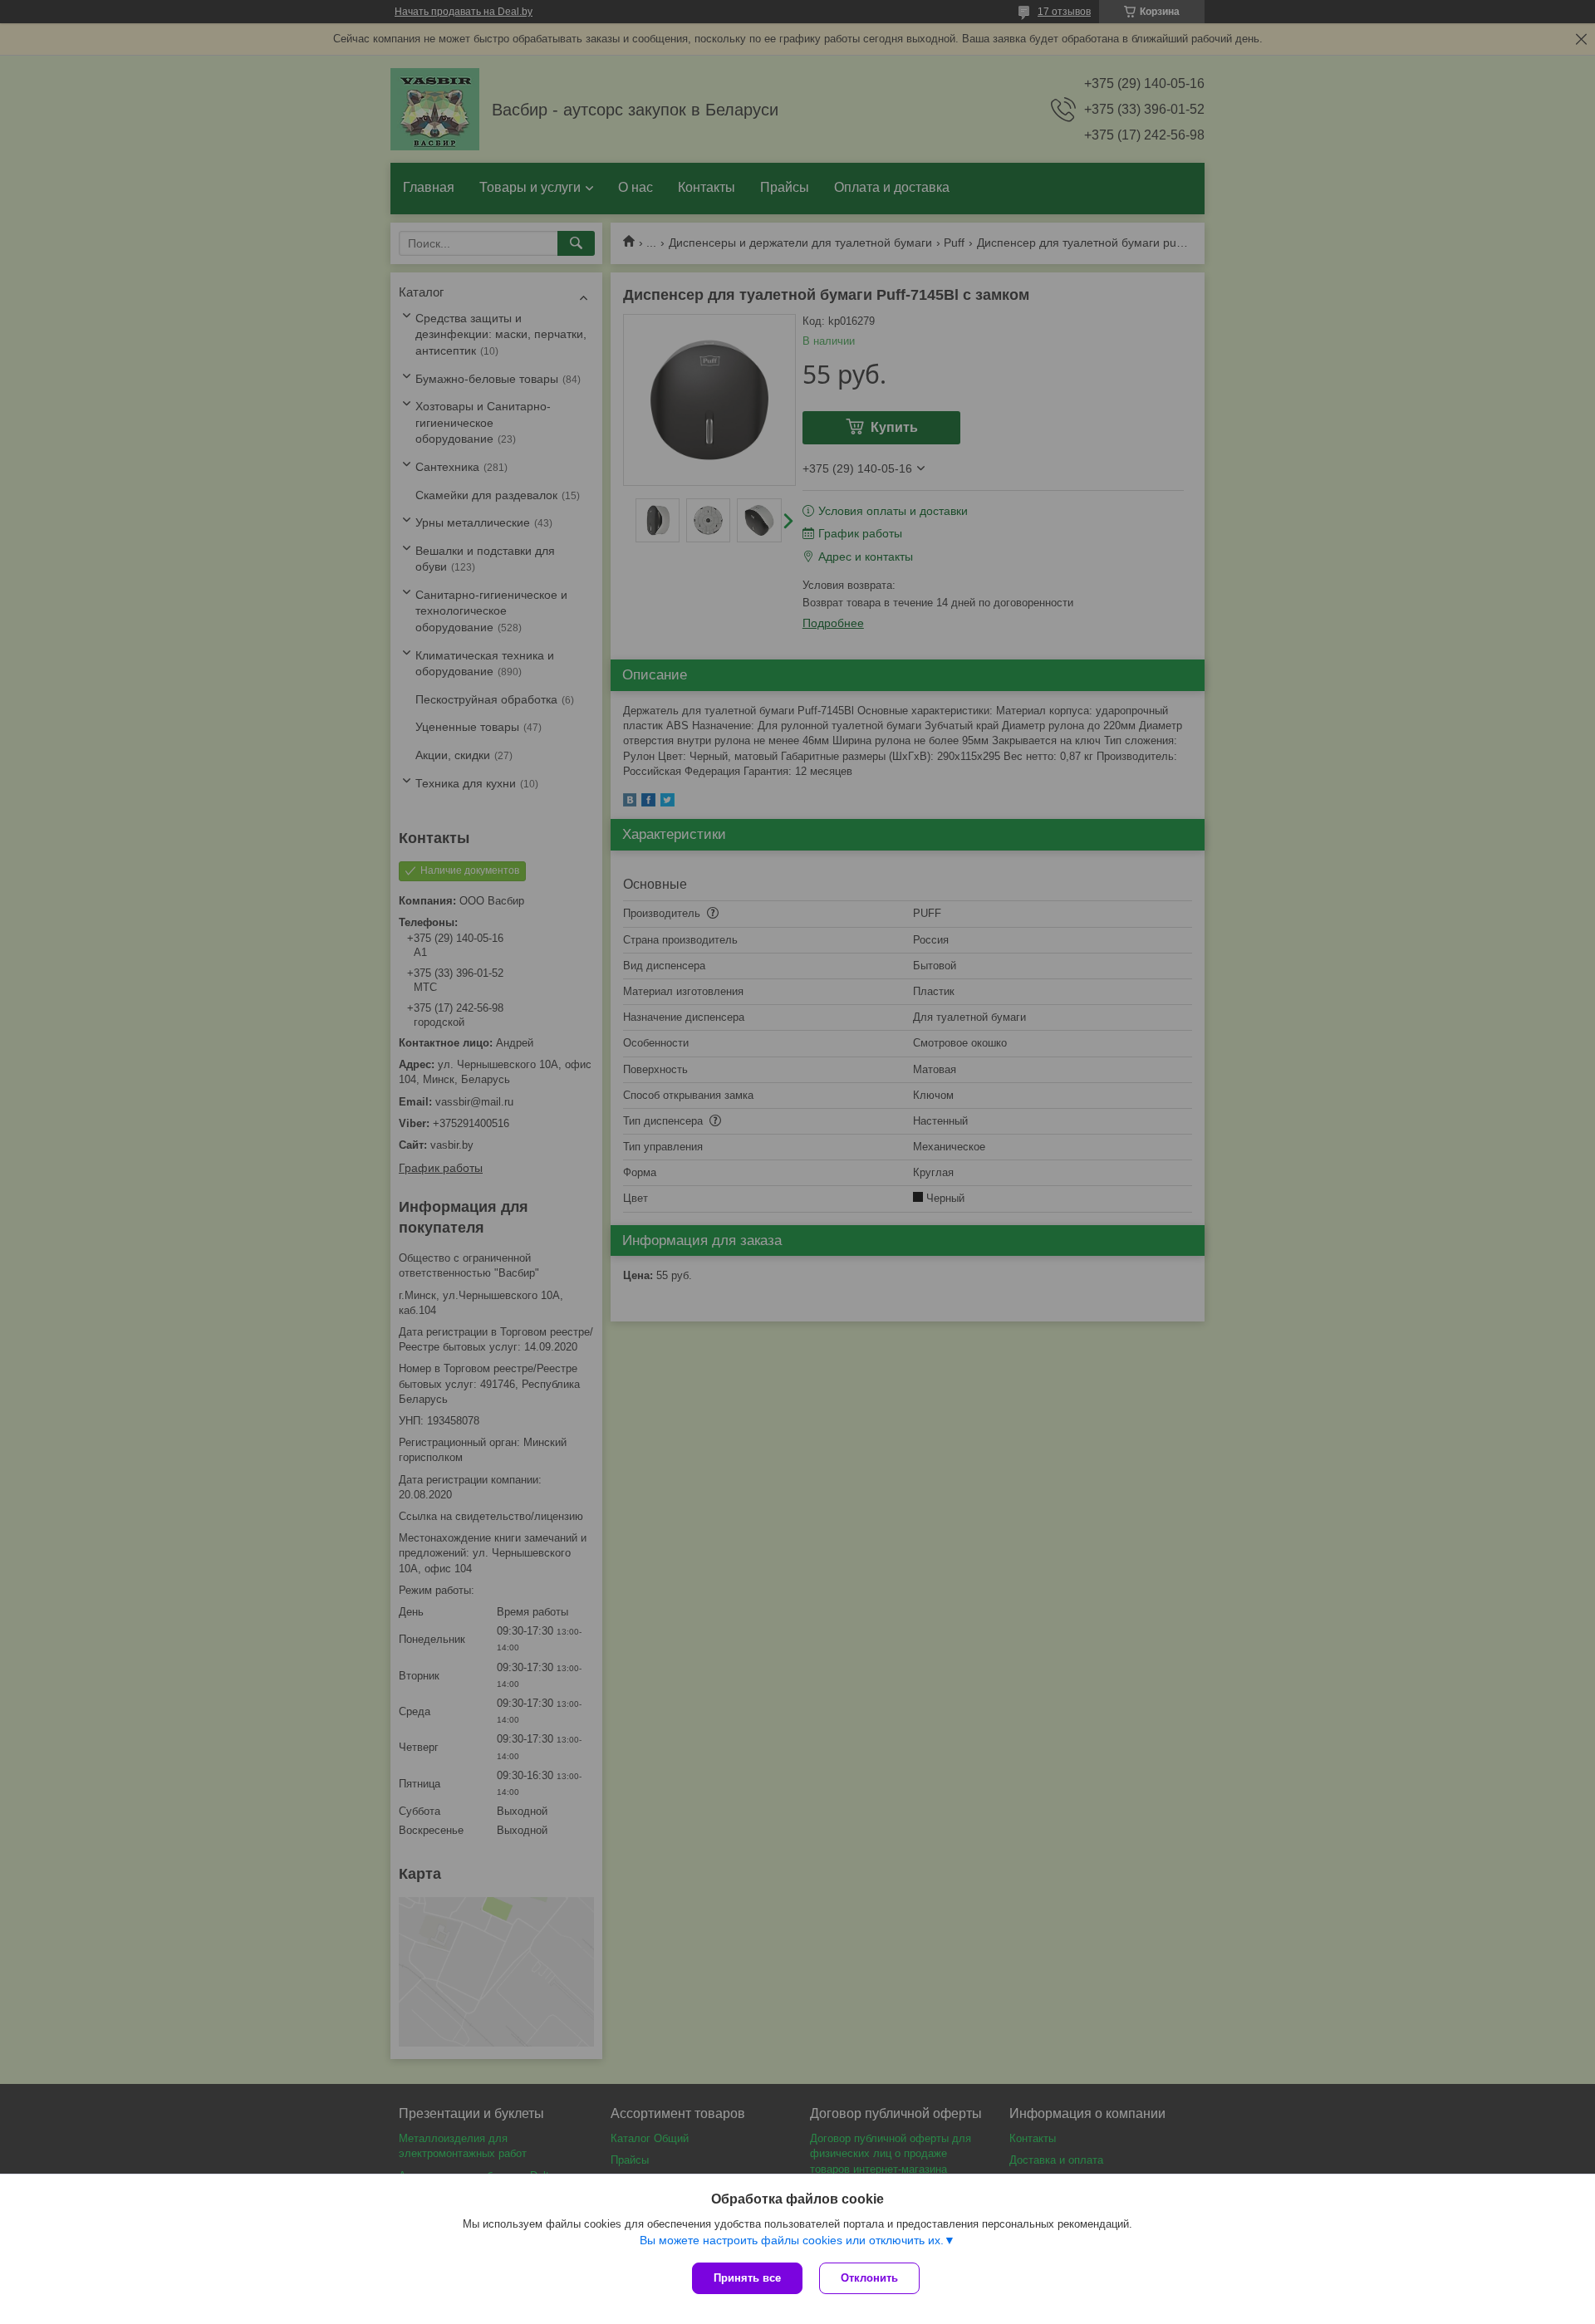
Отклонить (869, 2278)
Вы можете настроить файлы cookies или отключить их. (792, 2240)
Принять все (747, 2278)
